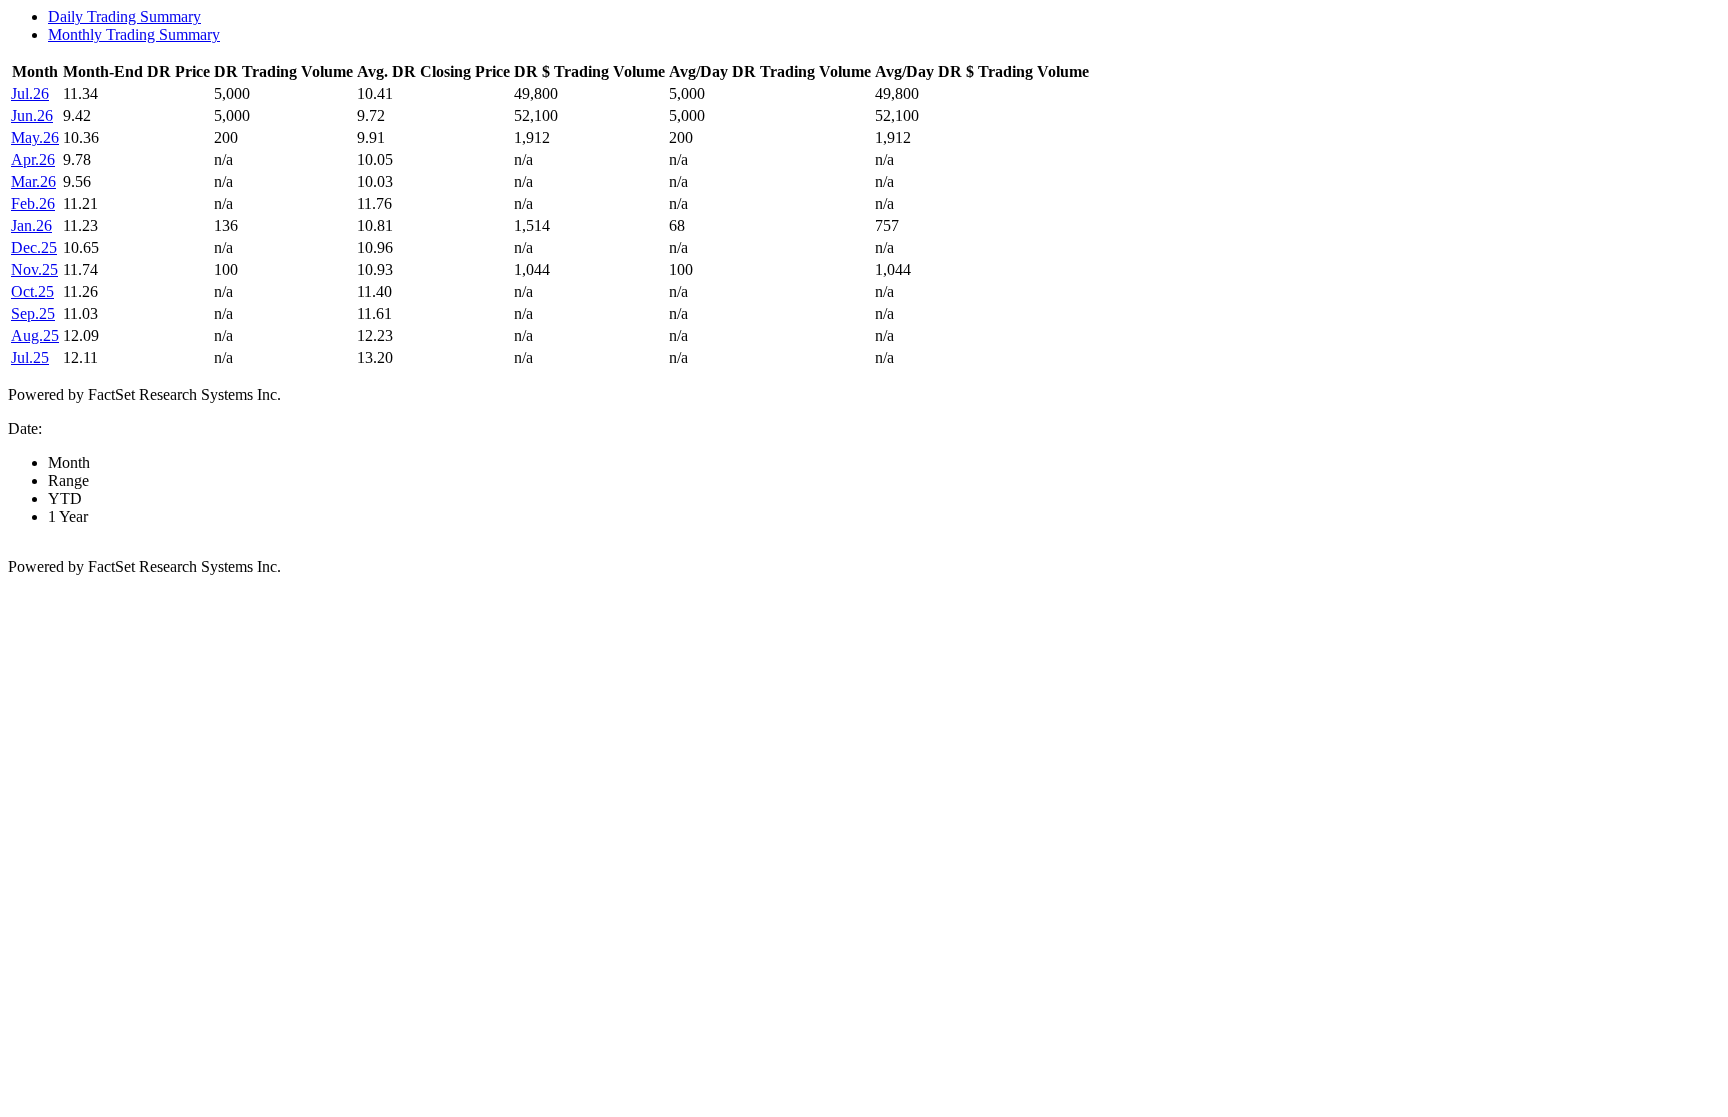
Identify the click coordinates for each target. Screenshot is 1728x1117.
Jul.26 (30, 93)
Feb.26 (33, 203)
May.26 (35, 137)
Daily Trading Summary (124, 16)
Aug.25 (35, 335)
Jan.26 (31, 225)
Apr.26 (33, 159)
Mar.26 (33, 181)
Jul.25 (30, 357)
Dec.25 (34, 247)
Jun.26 (32, 115)
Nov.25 (34, 269)
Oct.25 (32, 291)
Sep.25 (33, 313)
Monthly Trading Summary (134, 34)
